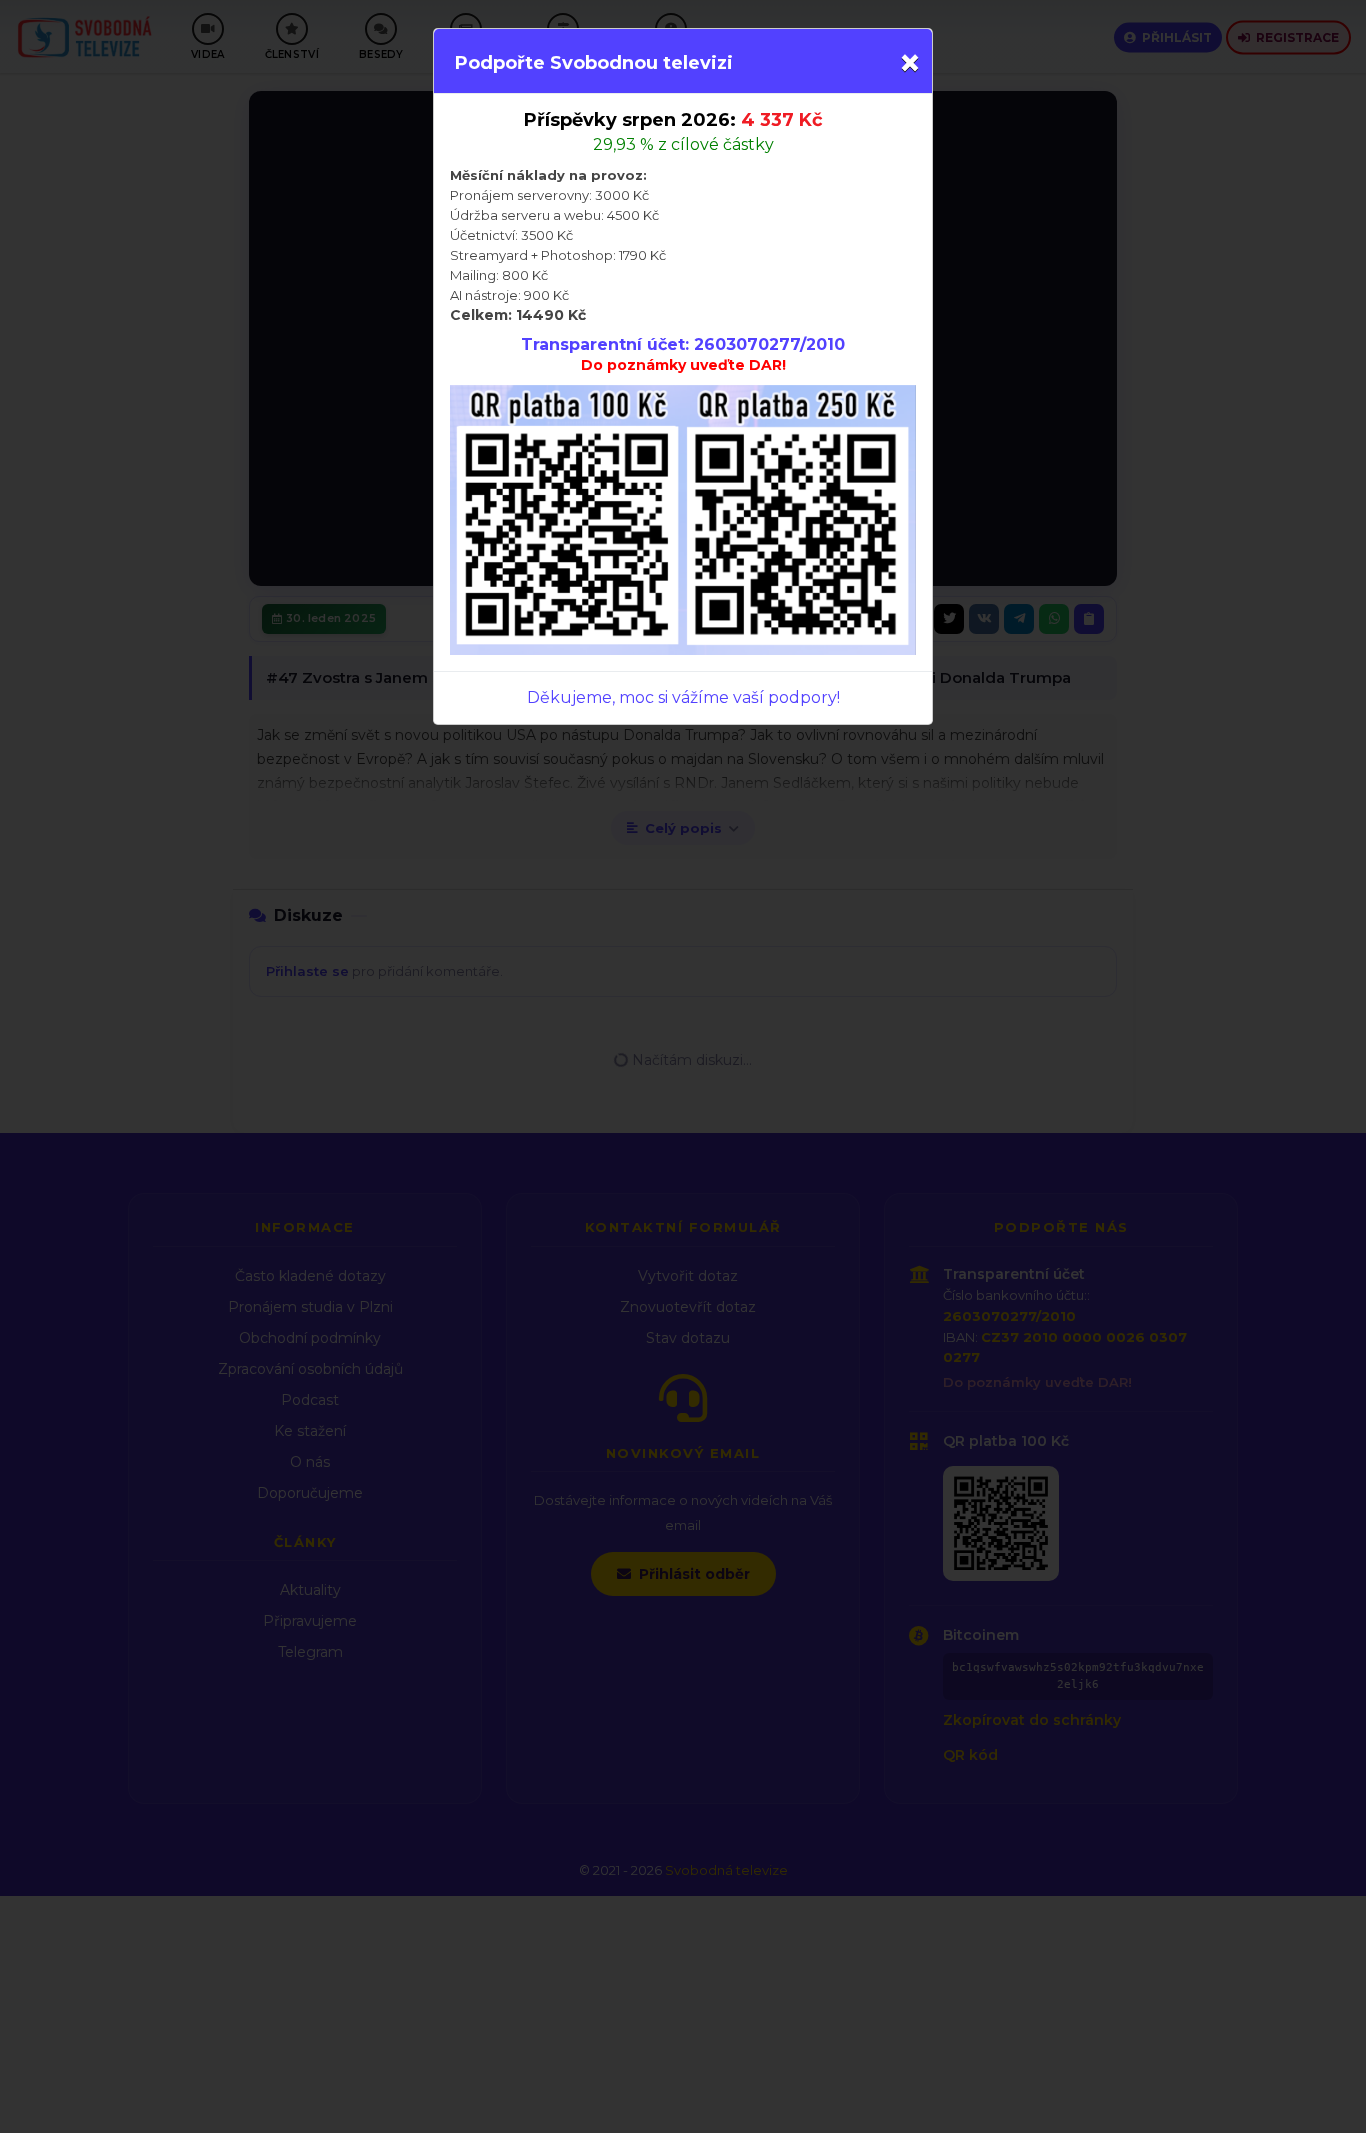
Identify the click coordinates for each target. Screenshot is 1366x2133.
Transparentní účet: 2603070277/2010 (683, 344)
